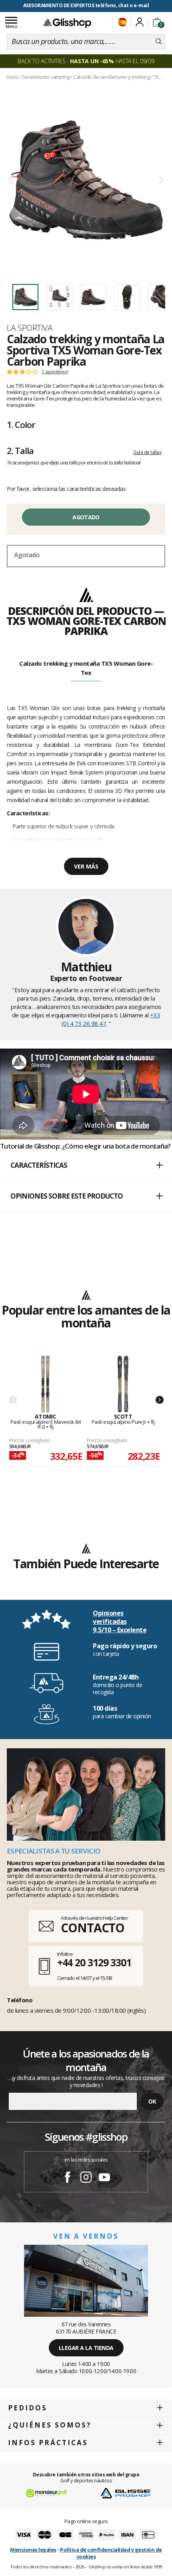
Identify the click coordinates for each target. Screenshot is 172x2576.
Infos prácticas (48, 2443)
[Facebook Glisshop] (68, 2178)
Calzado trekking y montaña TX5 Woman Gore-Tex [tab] (86, 668)
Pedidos (28, 2408)
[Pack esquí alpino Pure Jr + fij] (123, 1384)
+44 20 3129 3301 (94, 1962)
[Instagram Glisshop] (86, 2178)
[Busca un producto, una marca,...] (159, 42)
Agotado (86, 517)
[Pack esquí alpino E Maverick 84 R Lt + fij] (46, 1384)
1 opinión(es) (55, 372)
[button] (86, 1166)
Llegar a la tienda (86, 2348)
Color (21, 424)
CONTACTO (93, 1928)
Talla (20, 450)
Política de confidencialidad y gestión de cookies (111, 2553)
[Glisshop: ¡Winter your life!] (67, 23)
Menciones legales (33, 2550)
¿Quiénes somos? (50, 2425)
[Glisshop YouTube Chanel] (104, 2178)
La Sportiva (30, 328)
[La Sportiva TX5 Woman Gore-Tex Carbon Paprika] (86, 180)
